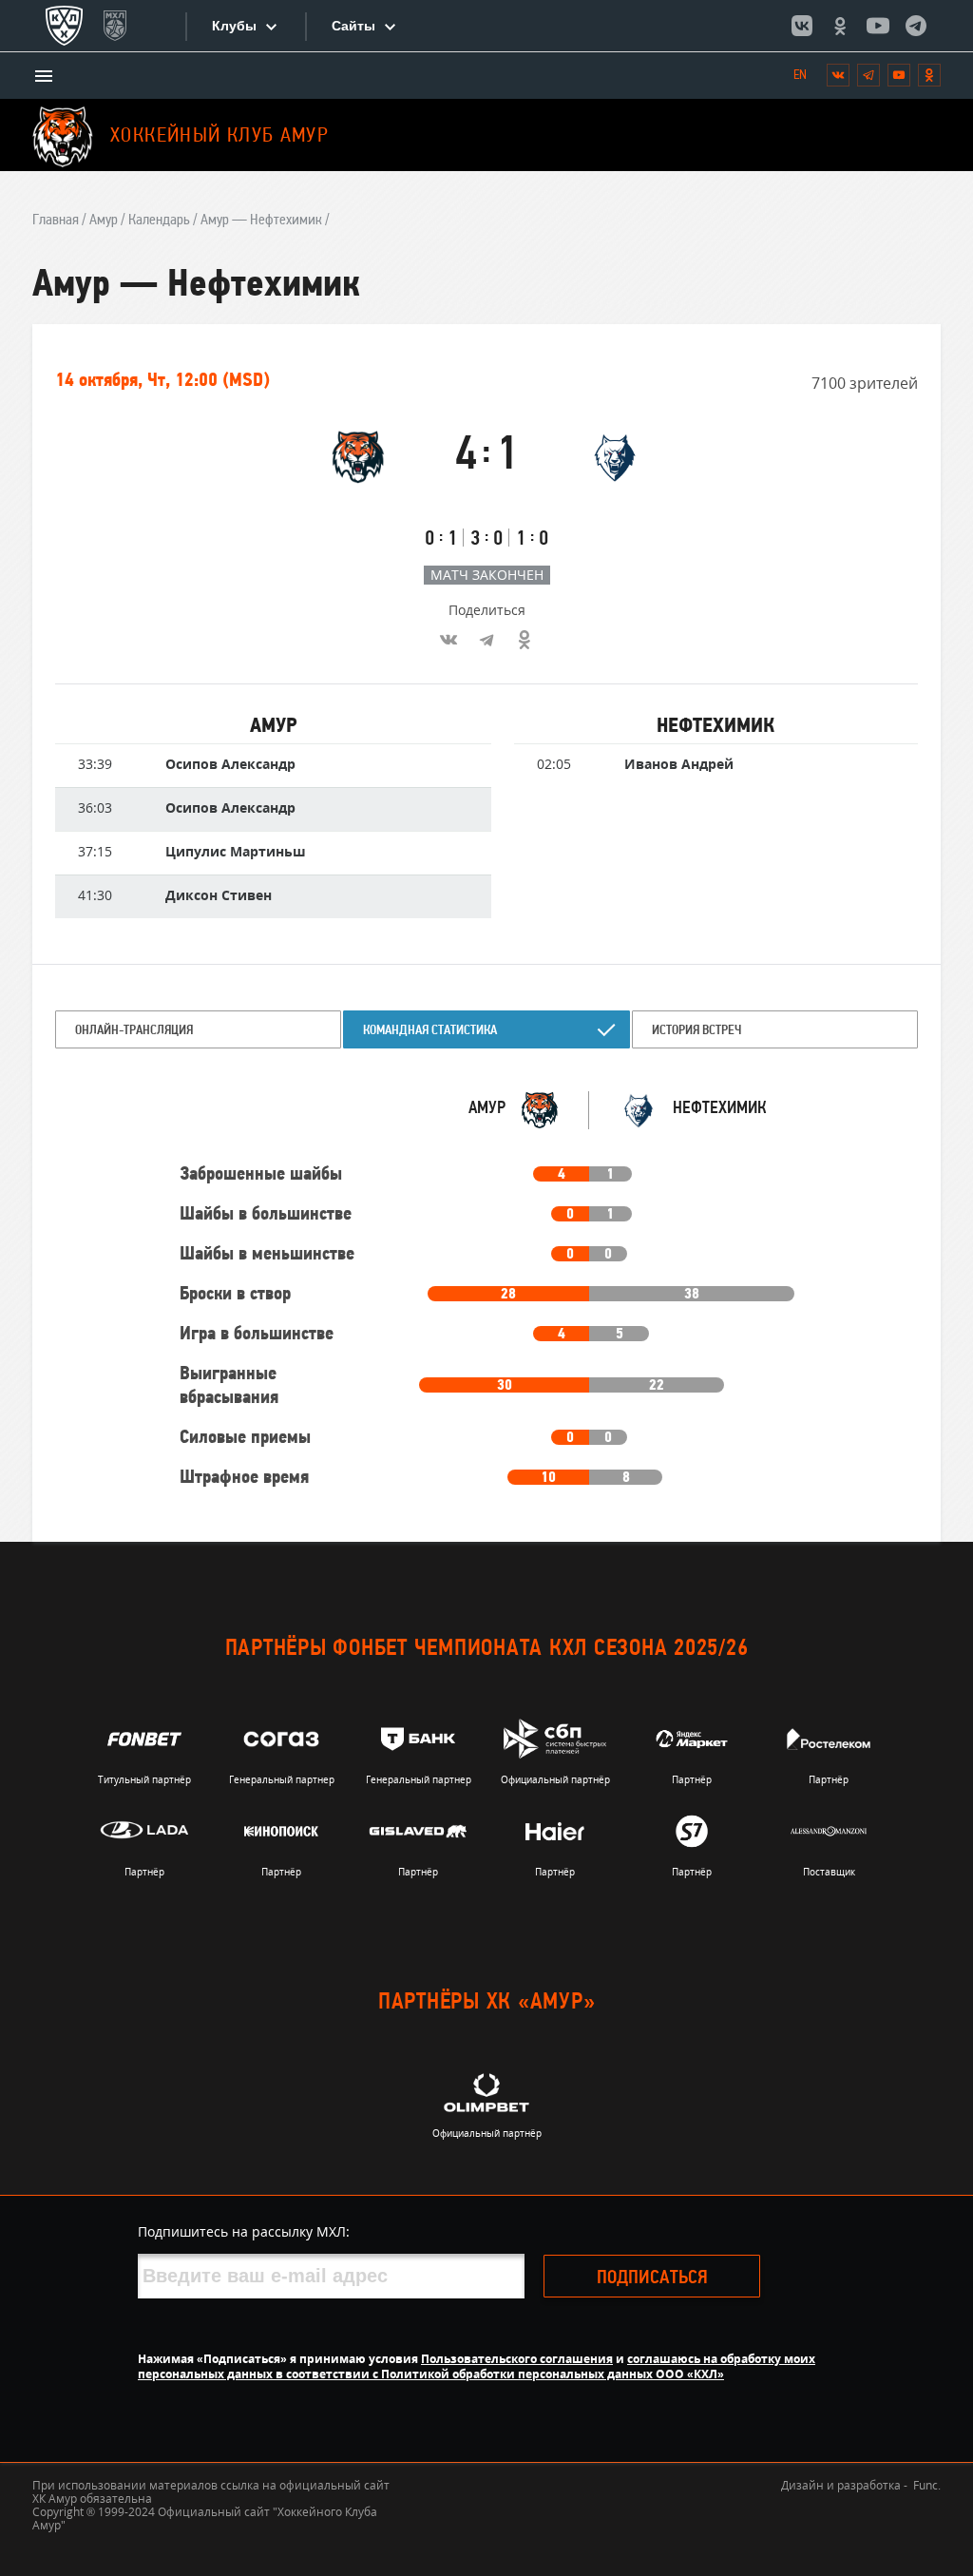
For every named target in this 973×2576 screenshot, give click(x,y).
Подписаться (652, 2278)
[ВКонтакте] (448, 640)
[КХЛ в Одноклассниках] (840, 26)
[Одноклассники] (525, 640)
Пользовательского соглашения (517, 2359)
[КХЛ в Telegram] (916, 26)
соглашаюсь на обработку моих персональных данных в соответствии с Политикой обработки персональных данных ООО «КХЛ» (477, 2366)
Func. (927, 2485)
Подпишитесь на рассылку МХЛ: (244, 2231)
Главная (56, 221)
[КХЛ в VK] (802, 26)
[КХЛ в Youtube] (878, 26)
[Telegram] (486, 640)
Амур (104, 221)
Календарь (159, 221)
